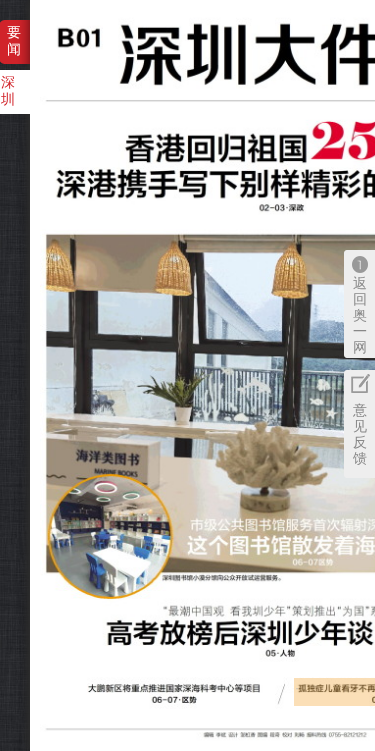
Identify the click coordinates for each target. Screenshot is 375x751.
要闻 (14, 40)
